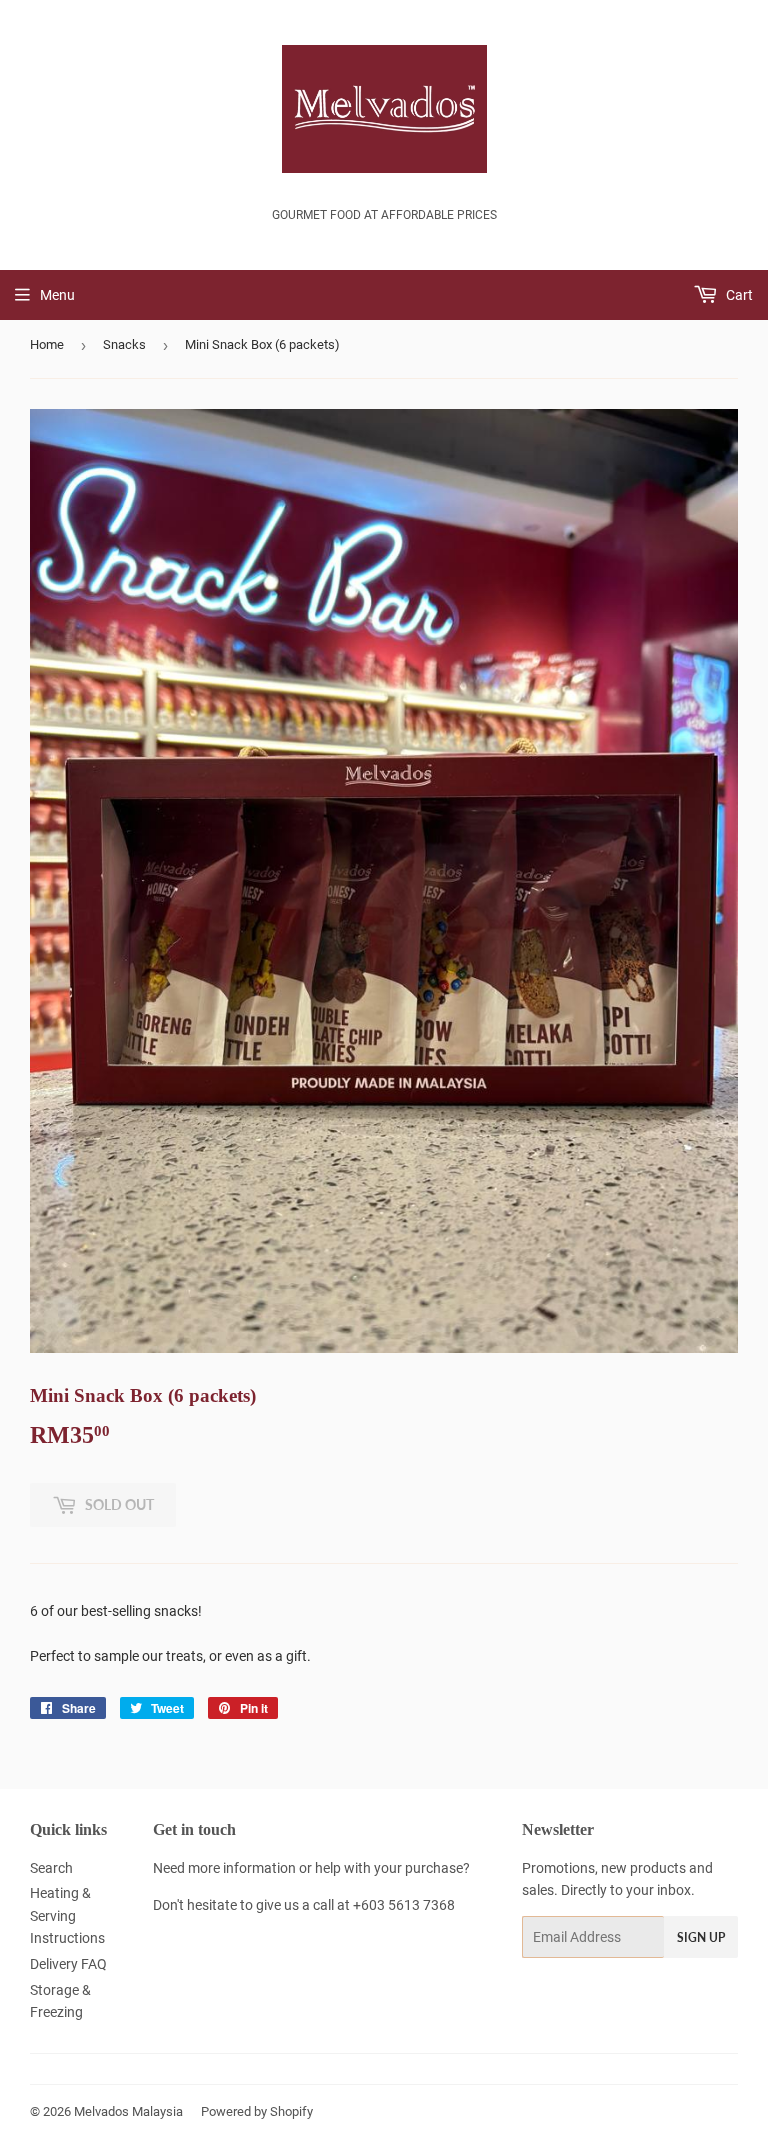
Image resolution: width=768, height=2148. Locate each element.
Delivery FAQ (68, 1964)
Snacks (124, 344)
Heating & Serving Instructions (67, 1915)
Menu (57, 295)
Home (47, 344)
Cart (738, 295)
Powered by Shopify (257, 2111)
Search (51, 1868)
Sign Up (701, 1937)
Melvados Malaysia (128, 2111)
